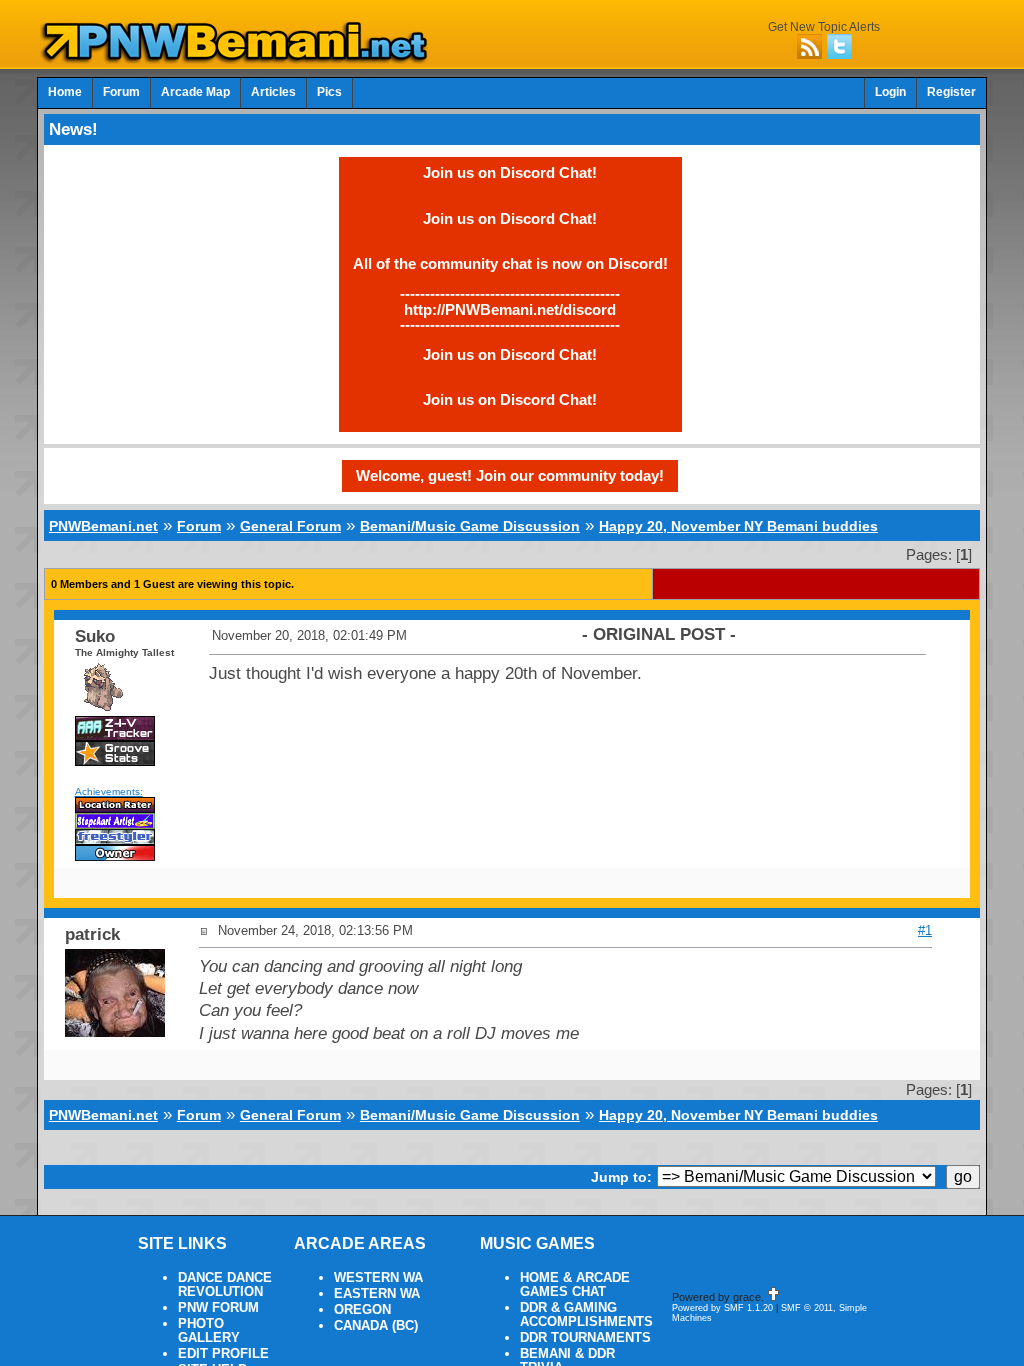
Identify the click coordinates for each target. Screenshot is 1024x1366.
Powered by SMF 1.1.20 (722, 1308)
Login (890, 92)
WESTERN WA (378, 1278)
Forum (121, 92)
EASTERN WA (377, 1294)
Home (65, 92)
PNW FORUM (218, 1308)
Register (951, 92)
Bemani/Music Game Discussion (470, 526)
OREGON (362, 1310)
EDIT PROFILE (223, 1354)
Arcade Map (195, 92)
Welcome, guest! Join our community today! (510, 475)
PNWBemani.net (103, 526)
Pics (329, 92)
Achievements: (109, 791)
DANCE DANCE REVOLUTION (225, 1285)
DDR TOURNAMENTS (585, 1338)
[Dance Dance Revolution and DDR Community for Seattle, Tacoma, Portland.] (240, 58)
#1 (925, 930)
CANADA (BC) (376, 1326)
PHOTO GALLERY (209, 1331)
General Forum (290, 526)
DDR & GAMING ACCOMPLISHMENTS (586, 1315)
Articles (273, 92)
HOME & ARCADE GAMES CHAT (575, 1285)
